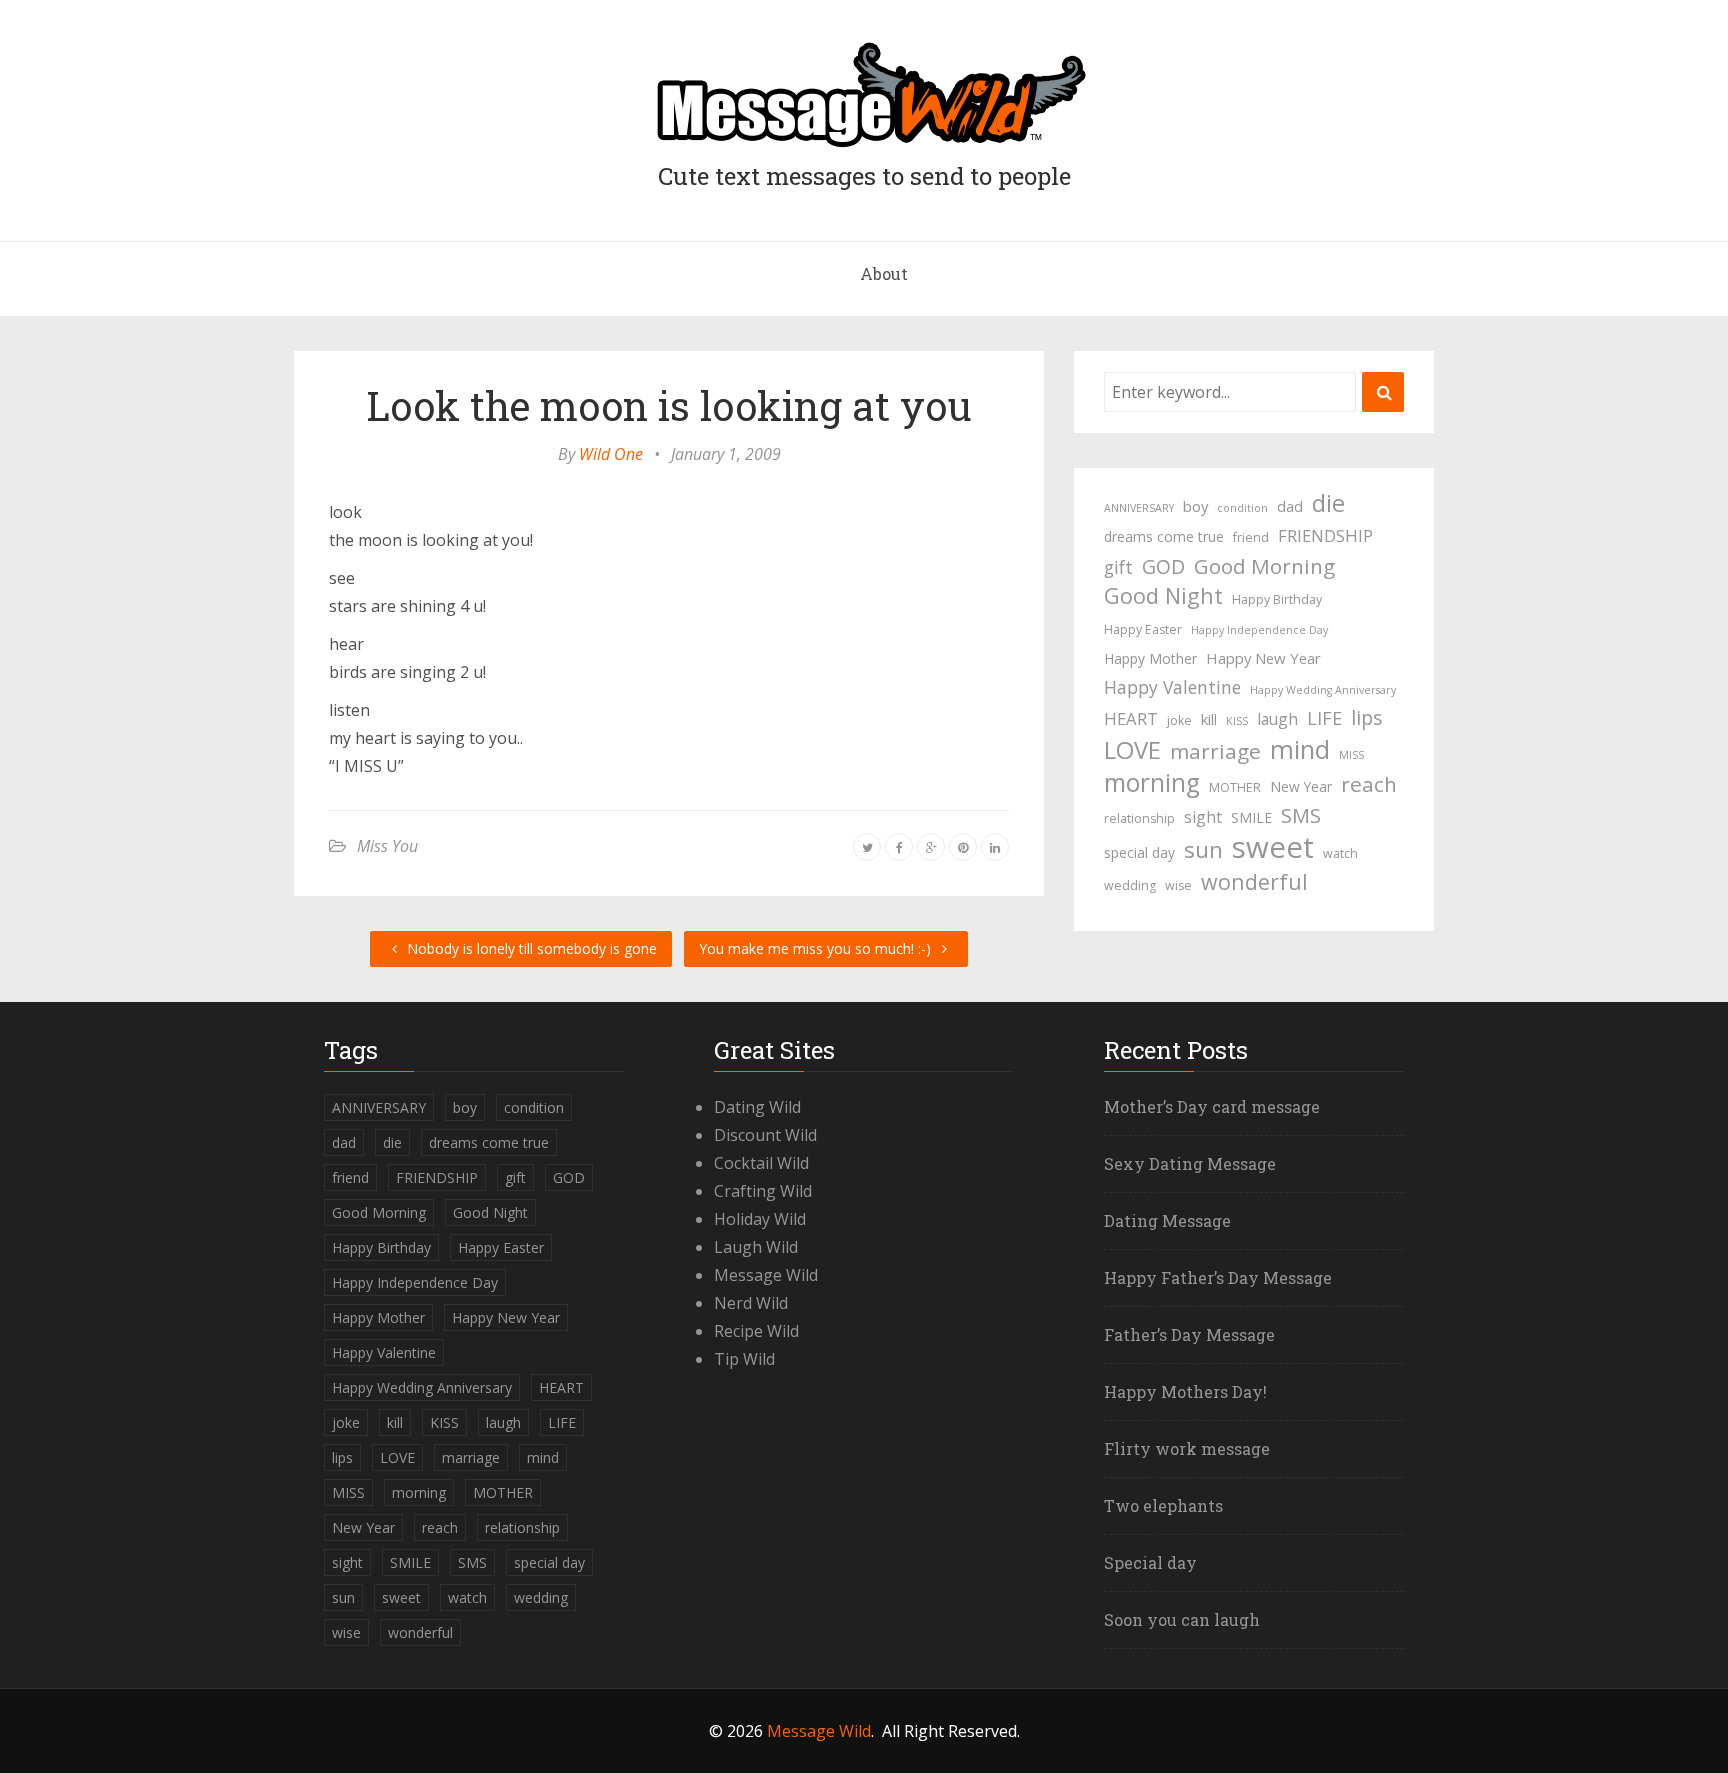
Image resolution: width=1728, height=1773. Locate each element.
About (884, 273)
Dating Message (1167, 1220)
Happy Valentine (1172, 687)
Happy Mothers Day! (1185, 1391)
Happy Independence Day (1259, 630)
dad (1290, 506)
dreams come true (1164, 536)
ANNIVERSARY (1139, 508)
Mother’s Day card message (1212, 1106)
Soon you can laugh (1182, 1619)
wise (1178, 885)
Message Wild (766, 1275)
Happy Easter (1143, 629)
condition (1242, 508)
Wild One (611, 454)
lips (1366, 717)
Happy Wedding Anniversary (1323, 690)
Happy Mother (1150, 658)
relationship (1139, 818)
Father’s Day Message (1189, 1334)
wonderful (1254, 882)
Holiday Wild (760, 1219)
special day (1139, 852)
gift (1118, 567)
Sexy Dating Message (1190, 1163)
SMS (1301, 815)
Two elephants (1163, 1505)
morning (1152, 783)
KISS (1237, 721)
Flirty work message (1187, 1448)
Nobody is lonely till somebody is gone (530, 948)
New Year (1301, 786)
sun (1203, 850)
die (1328, 503)
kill (1209, 719)
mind (1300, 749)
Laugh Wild (756, 1247)
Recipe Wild (756, 1331)
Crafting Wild (763, 1191)
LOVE (1132, 750)
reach (1369, 784)
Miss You (387, 846)
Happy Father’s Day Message (1218, 1277)
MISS (1351, 755)
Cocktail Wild (761, 1163)
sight (1203, 817)
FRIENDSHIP (1325, 535)
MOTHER (1235, 787)
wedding (1130, 885)
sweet (1273, 847)
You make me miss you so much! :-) (817, 948)
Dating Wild (757, 1107)
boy (1195, 506)
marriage (1215, 751)
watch (1340, 853)
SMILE (1251, 817)
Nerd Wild (751, 1303)
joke (1179, 720)
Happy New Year (1263, 658)
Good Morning (1264, 566)
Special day (1150, 1562)
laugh (1277, 719)
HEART (1131, 718)
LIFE (1324, 718)
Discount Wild (765, 1135)
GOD (1163, 566)
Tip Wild (744, 1359)
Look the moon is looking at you (669, 405)
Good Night (1163, 596)
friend (1251, 537)
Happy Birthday (1277, 599)
